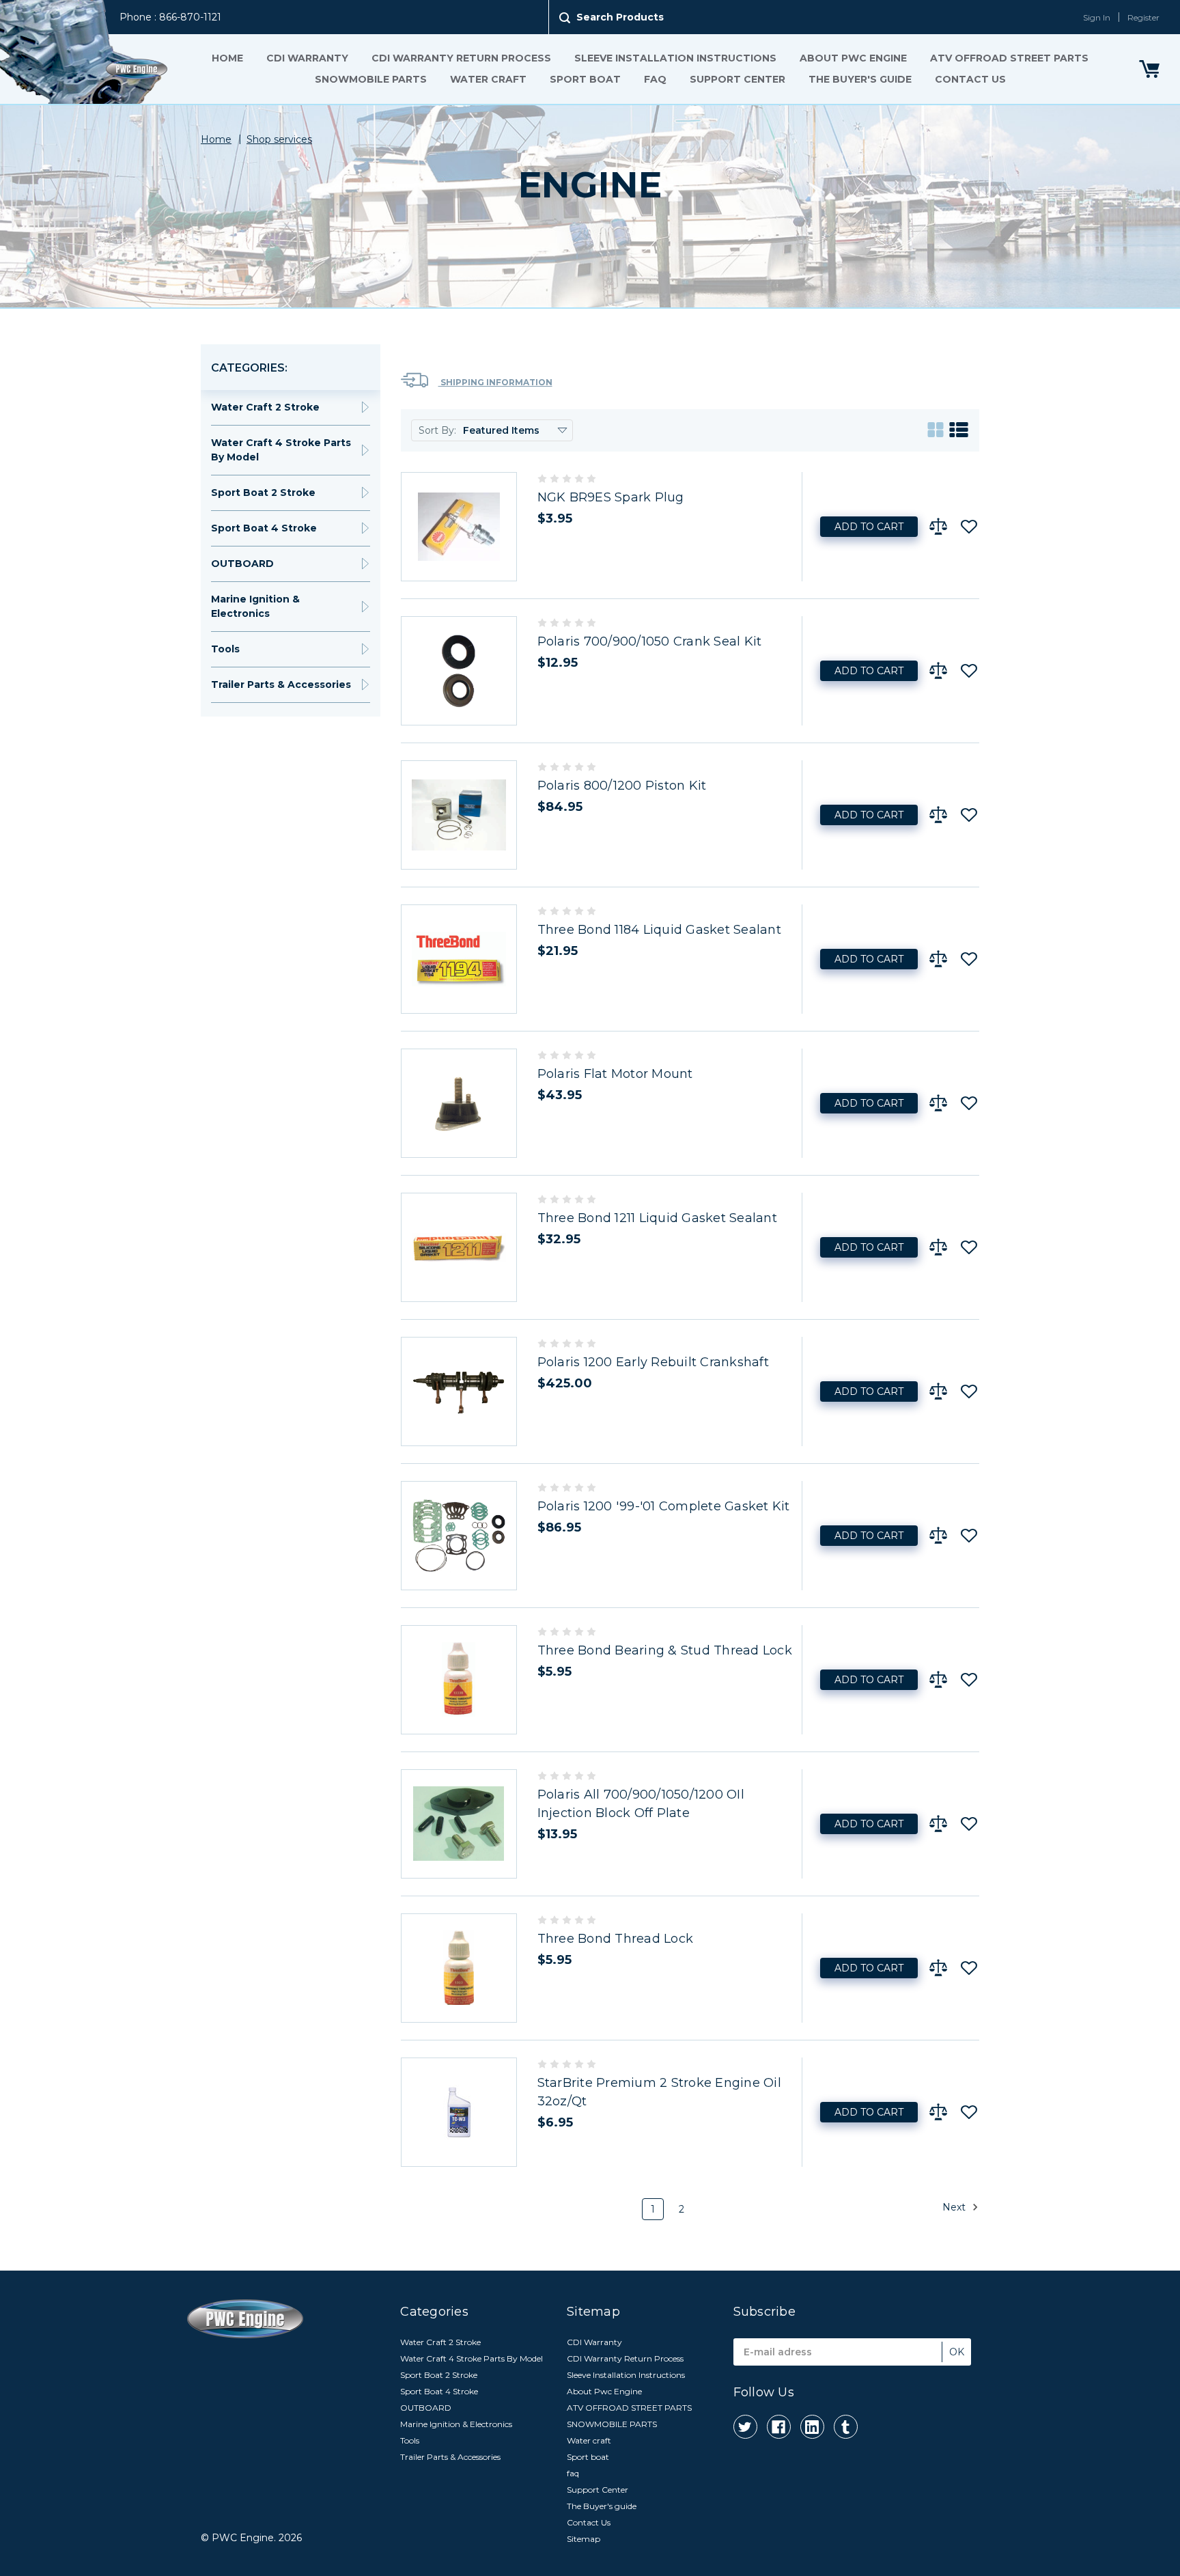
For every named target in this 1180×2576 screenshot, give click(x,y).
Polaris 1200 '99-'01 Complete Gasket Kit (664, 1506)
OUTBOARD (242, 564)
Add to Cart (869, 527)
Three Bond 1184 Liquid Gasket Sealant (659, 930)
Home (227, 58)
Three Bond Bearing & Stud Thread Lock (665, 1650)
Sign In (1097, 17)
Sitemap (584, 2539)
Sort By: (437, 430)
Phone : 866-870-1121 (170, 17)
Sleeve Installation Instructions (675, 58)
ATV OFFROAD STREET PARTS (1009, 58)
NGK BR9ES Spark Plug (611, 497)
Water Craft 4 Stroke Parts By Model (281, 450)
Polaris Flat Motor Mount (615, 1074)
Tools (225, 649)
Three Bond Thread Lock (616, 1939)
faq (655, 79)
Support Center (737, 79)
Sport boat (585, 79)
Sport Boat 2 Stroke (263, 493)
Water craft (488, 79)
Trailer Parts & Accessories (281, 684)
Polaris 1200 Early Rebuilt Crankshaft (653, 1362)
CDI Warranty (307, 58)
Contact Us (970, 79)
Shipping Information (495, 382)
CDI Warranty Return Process (461, 58)
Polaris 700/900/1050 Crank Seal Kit (650, 641)
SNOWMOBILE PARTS (371, 79)
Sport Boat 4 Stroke (264, 528)
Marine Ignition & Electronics (255, 606)
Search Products (620, 17)
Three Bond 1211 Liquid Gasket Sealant (657, 1218)
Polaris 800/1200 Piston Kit (622, 786)
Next (955, 2206)
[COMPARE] (938, 527)
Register (1143, 17)
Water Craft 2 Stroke (265, 407)
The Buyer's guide (860, 79)
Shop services (279, 139)
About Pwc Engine (853, 58)
